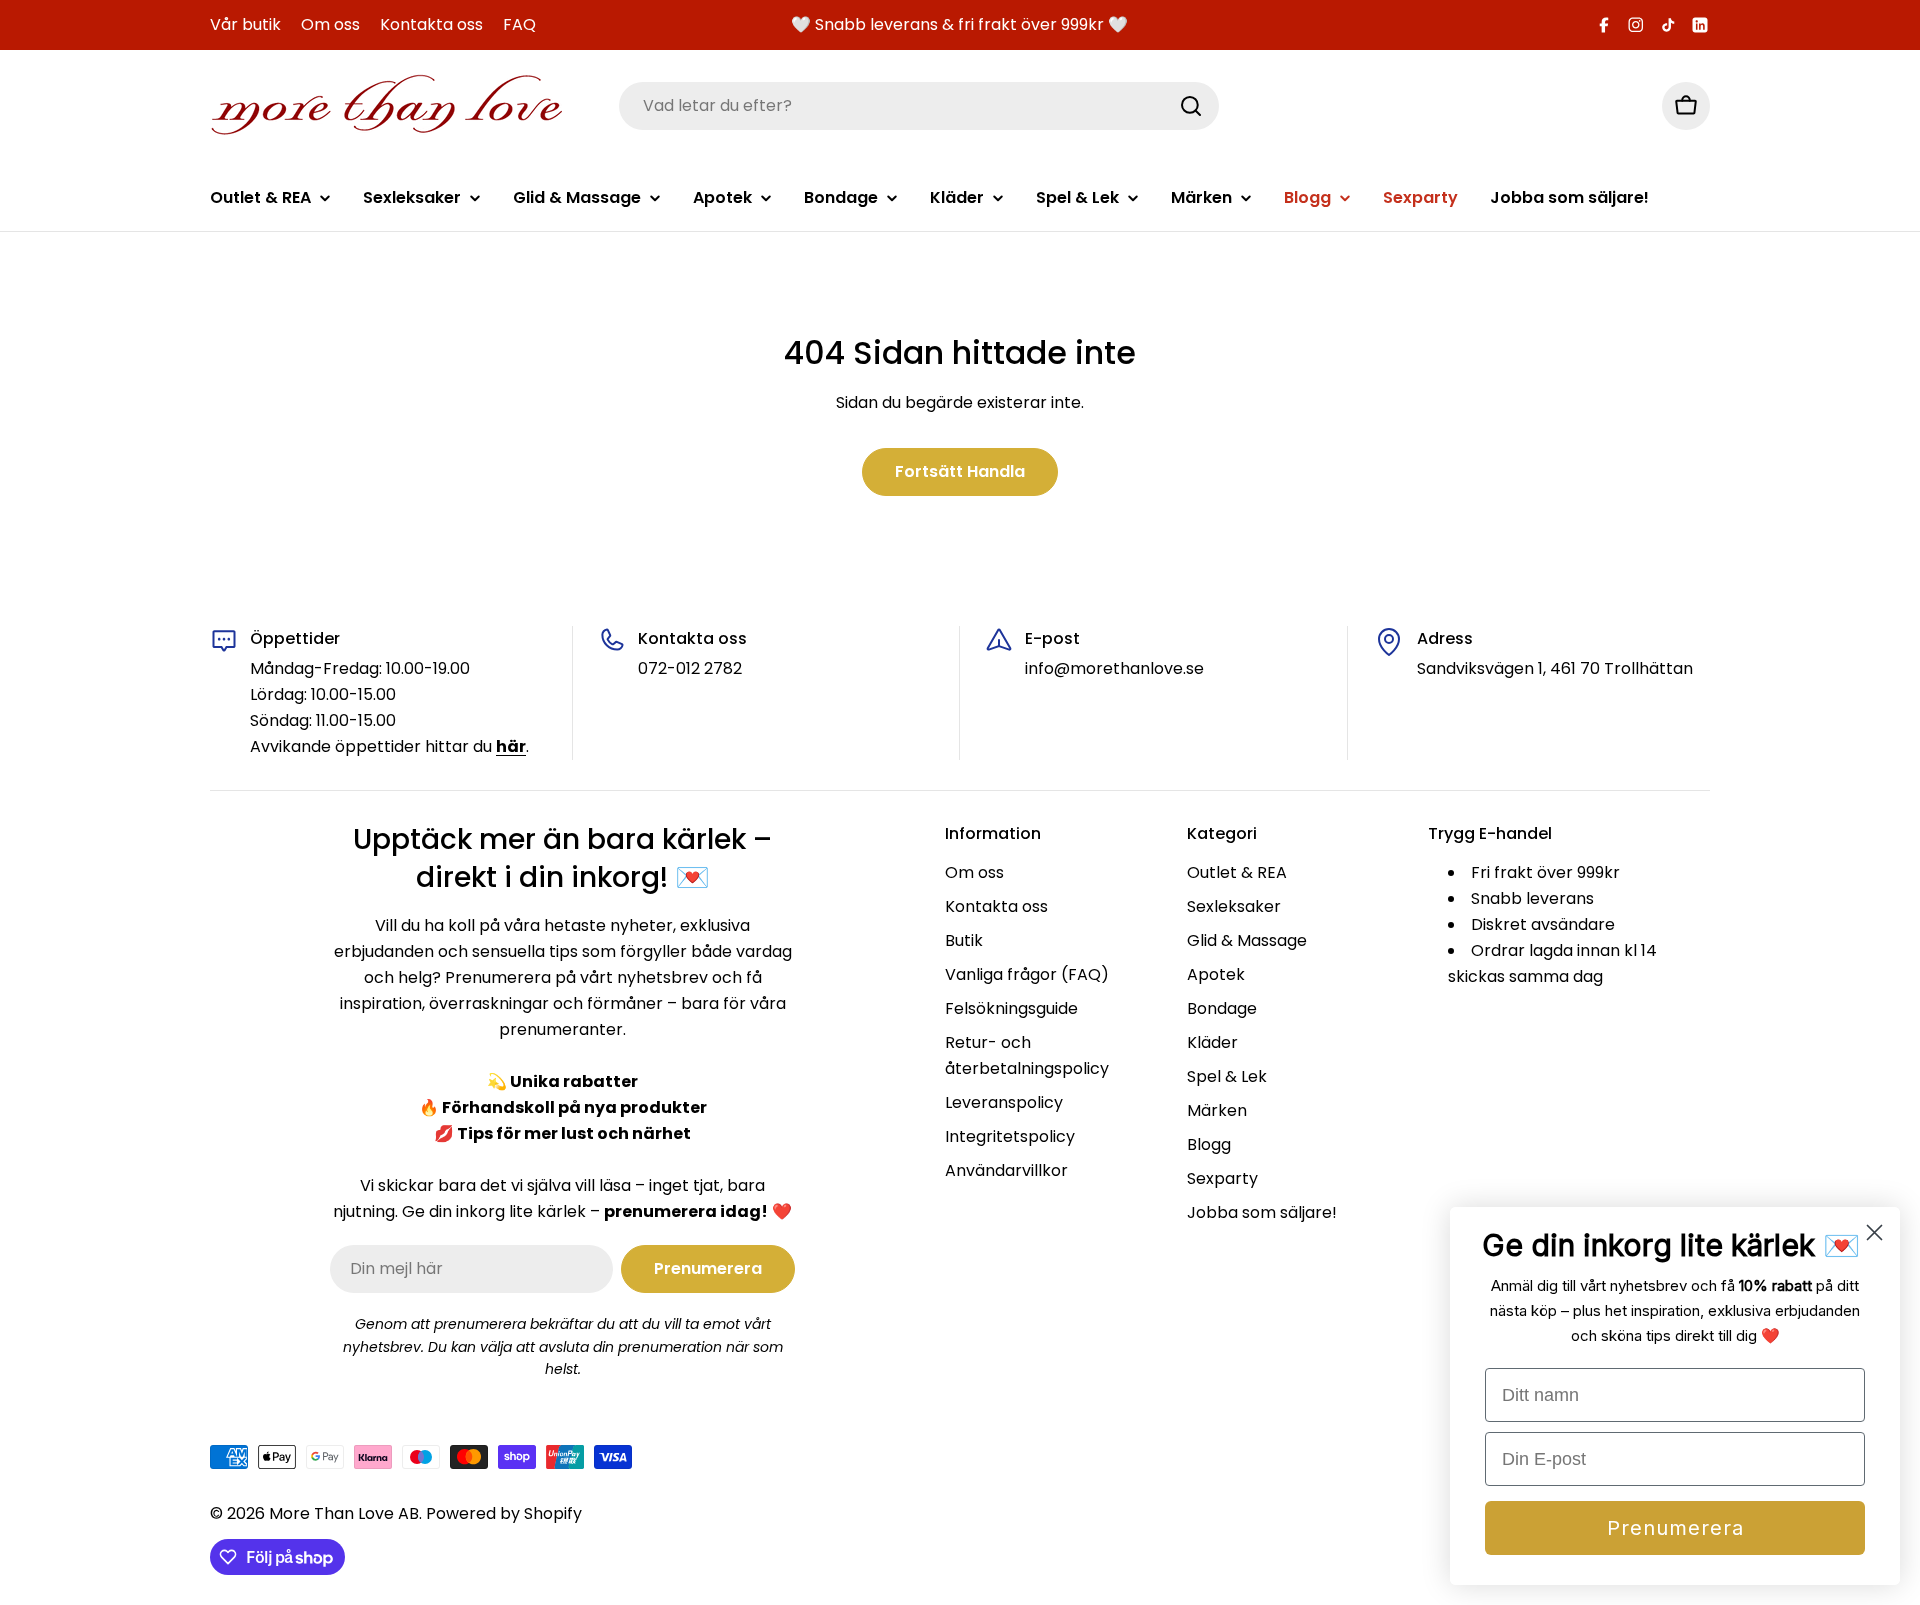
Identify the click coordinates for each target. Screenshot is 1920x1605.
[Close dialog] (1874, 1232)
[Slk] (1191, 106)
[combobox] (919, 106)
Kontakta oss (431, 24)
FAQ (519, 24)
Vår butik (245, 24)
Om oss (330, 24)
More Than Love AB (344, 1513)
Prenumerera (1675, 1528)
